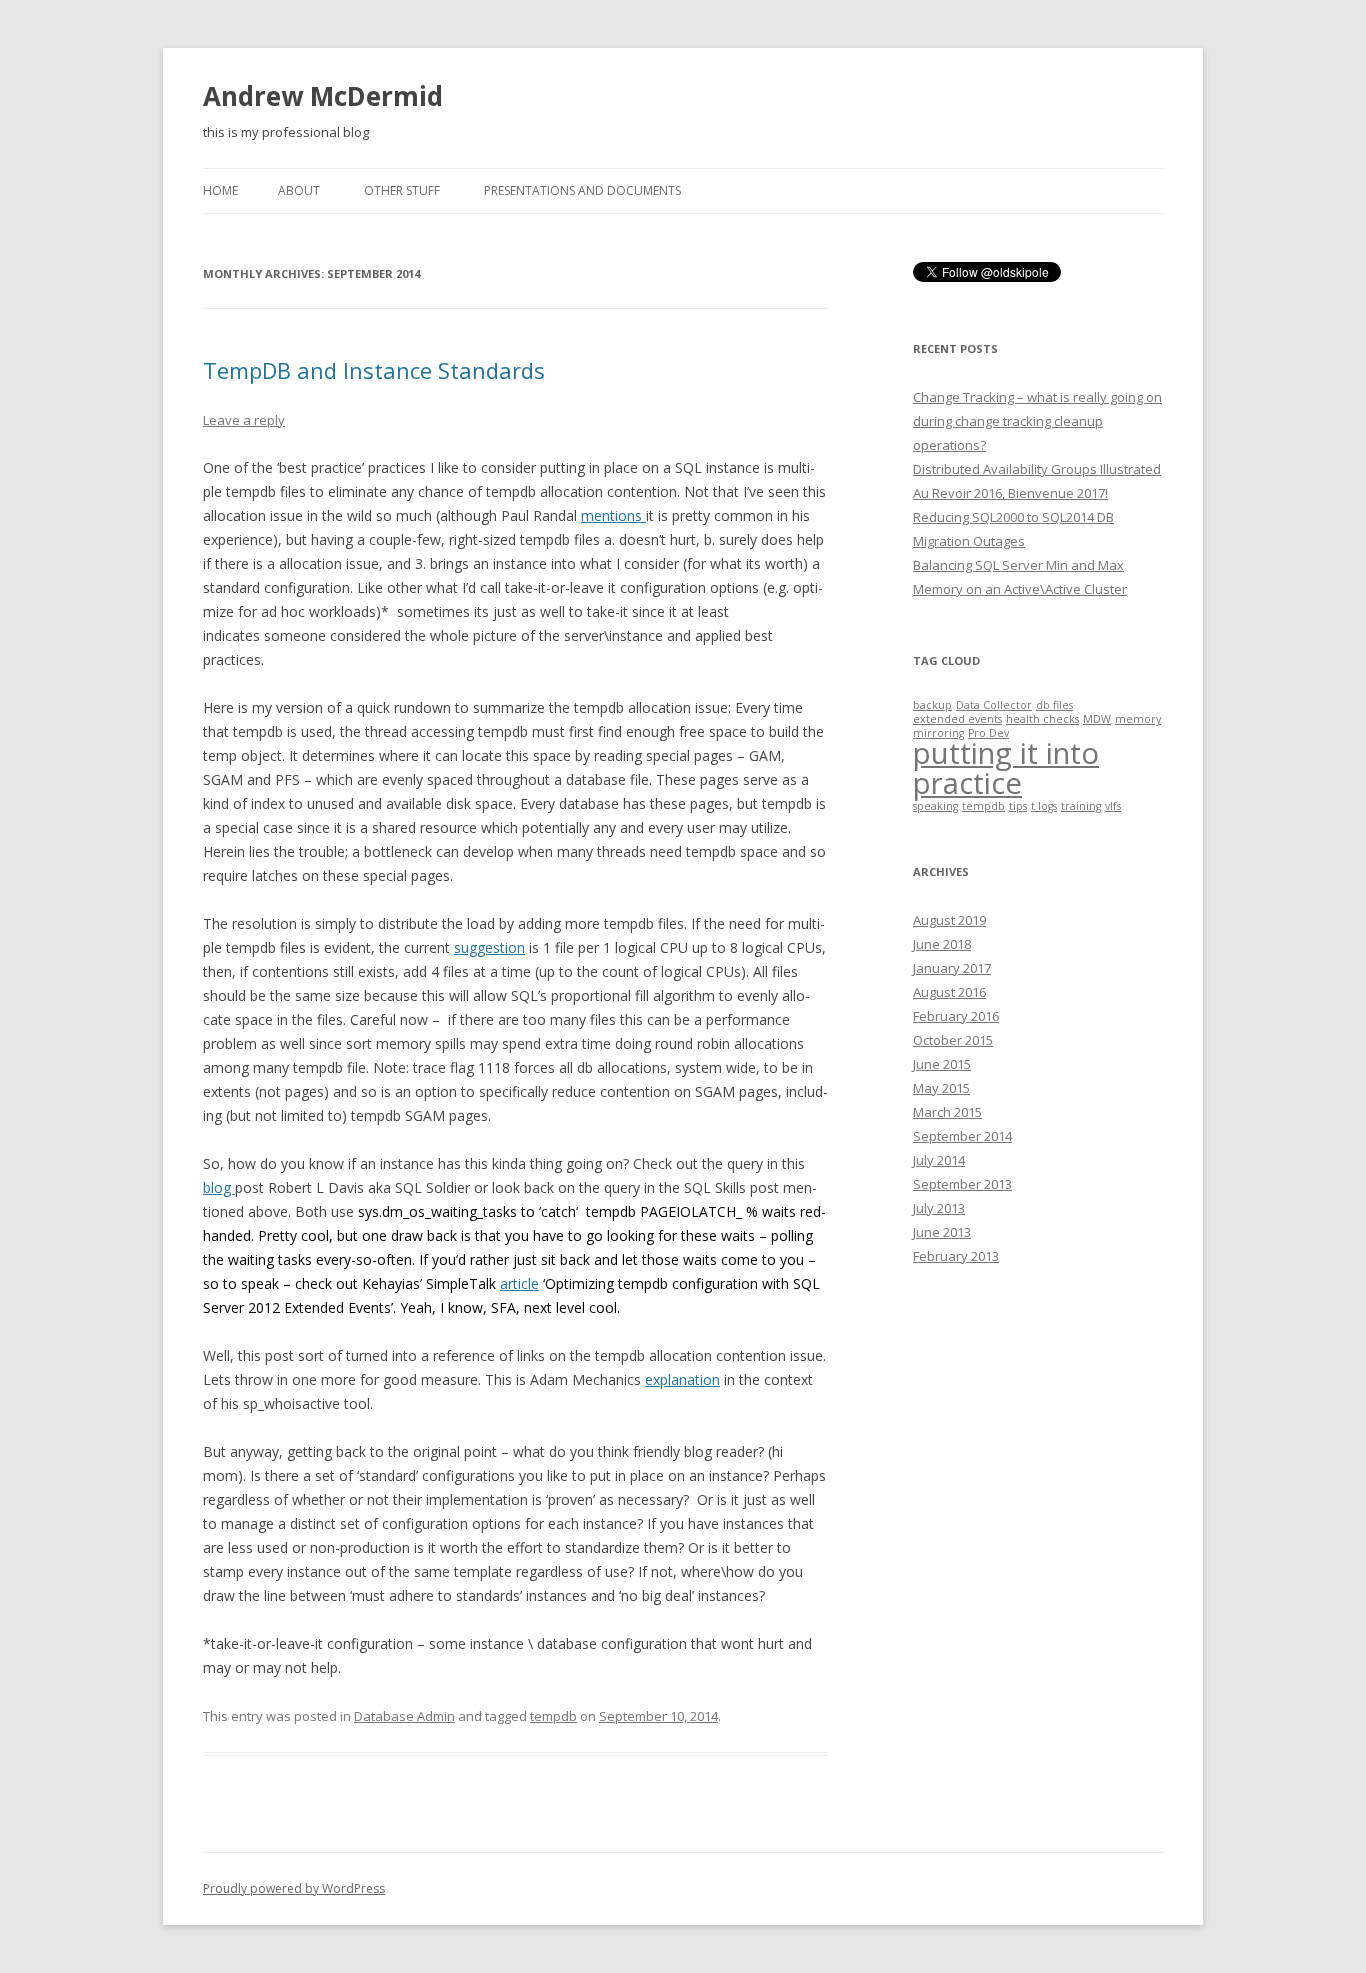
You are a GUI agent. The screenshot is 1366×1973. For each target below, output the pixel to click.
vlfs (1113, 806)
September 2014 (962, 1136)
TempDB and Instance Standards (374, 370)
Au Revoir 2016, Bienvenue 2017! (1010, 493)
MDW (1097, 719)
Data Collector (994, 705)
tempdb (553, 1716)
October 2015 (953, 1040)
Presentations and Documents (582, 190)
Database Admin (404, 1716)
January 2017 (952, 968)
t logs (1044, 806)
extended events (957, 719)
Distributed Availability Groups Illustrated (1037, 469)
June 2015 (942, 1064)
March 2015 (947, 1112)
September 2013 (962, 1184)
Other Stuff (402, 190)
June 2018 (942, 944)
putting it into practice (1006, 767)
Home (220, 190)
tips (1018, 806)
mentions (613, 515)
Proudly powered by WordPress (294, 1888)
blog (219, 1187)
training (1081, 806)
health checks (1042, 719)
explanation (682, 1379)
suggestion (489, 947)
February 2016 (956, 1016)
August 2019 (949, 920)
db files (1054, 705)
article (519, 1283)
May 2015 (941, 1088)
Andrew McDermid (323, 96)
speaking (935, 806)
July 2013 (939, 1208)
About (299, 190)
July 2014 (939, 1160)
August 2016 (949, 992)
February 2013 (956, 1256)
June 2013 (942, 1232)
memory (1138, 719)
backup (932, 705)
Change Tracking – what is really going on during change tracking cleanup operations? (1037, 421)
